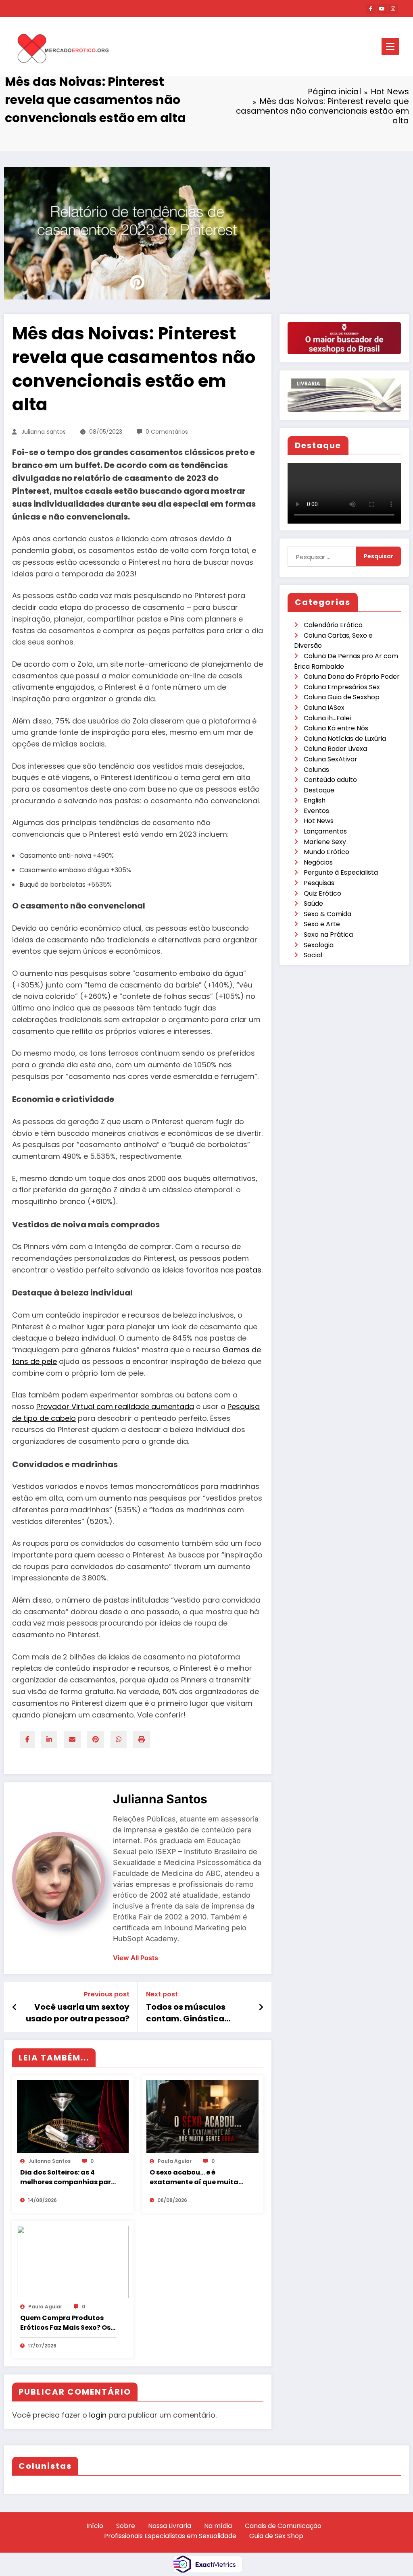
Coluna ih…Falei (327, 718)
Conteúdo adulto (330, 780)
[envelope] (72, 1739)
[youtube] (382, 9)
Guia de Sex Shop (276, 2536)
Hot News (319, 821)
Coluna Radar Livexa (335, 749)
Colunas (316, 770)
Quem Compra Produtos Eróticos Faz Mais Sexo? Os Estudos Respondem (65, 2323)
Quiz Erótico (322, 893)
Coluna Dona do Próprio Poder (352, 677)
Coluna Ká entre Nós (336, 728)
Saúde (313, 903)
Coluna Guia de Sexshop (342, 697)
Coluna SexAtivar (331, 759)
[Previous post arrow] (15, 2007)
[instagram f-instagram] (393, 9)
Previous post (107, 1994)
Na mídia (218, 2526)
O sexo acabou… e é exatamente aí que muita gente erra (194, 2177)
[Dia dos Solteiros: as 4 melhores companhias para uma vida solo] (73, 2116)
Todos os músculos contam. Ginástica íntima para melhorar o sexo (195, 2013)
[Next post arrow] (261, 2007)
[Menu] (390, 47)
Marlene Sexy (325, 842)
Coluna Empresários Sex (342, 687)
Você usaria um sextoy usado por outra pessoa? (78, 2013)
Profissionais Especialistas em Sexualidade (170, 2536)
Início (95, 2526)
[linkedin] (49, 1739)
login (98, 2415)
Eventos (316, 811)
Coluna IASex (324, 708)
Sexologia (319, 945)
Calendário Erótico (333, 625)
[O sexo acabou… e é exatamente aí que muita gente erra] (202, 2116)
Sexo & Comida (327, 914)
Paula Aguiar (175, 2161)
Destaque (319, 790)
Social (313, 955)
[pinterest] (96, 1739)
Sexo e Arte (322, 924)
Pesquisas (319, 883)
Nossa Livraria (170, 2526)
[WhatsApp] (119, 1739)
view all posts (136, 1958)
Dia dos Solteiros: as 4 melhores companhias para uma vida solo (68, 2177)
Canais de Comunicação (283, 2526)
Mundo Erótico (326, 852)
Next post (162, 1994)
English (315, 800)
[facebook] (27, 1739)
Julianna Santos (44, 432)
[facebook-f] (371, 9)
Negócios (318, 862)
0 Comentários (167, 432)
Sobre (126, 2526)
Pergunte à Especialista (341, 872)
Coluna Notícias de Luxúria (345, 739)
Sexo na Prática (328, 935)
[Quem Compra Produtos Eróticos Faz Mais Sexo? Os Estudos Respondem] (73, 2262)
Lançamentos (325, 831)
